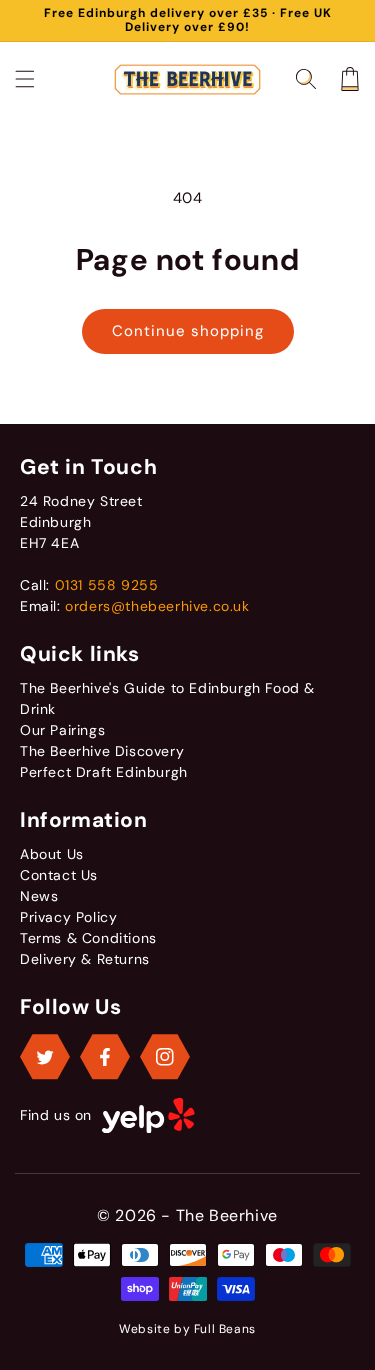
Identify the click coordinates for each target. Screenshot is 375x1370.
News (39, 896)
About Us (52, 854)
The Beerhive (227, 1215)
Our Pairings (62, 730)
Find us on (56, 1115)
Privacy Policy (68, 917)
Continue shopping (188, 331)
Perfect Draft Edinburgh (104, 772)
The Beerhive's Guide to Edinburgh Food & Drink (167, 698)
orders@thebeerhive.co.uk (157, 606)
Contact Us (59, 875)
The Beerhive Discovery (102, 751)
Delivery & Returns (85, 959)
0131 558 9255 (107, 585)
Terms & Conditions (88, 938)
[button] (25, 79)
